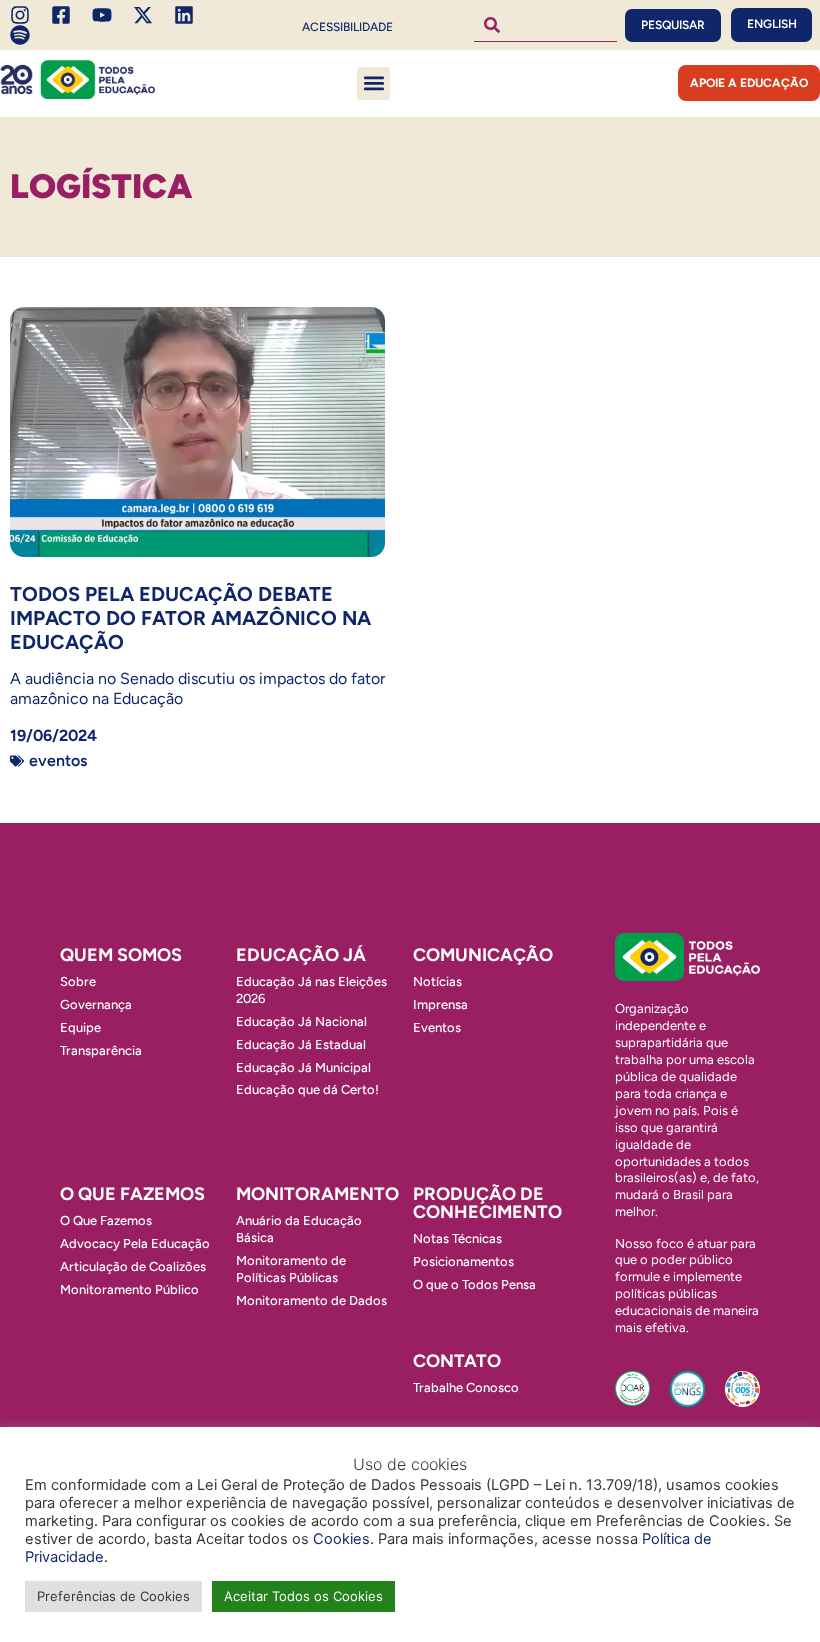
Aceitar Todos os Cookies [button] (303, 1596)
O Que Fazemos (106, 1220)
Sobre (78, 981)
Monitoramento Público (129, 1289)
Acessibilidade (347, 27)
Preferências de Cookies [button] (113, 1596)
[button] (373, 83)
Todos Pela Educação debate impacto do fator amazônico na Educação (190, 618)
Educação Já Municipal (303, 1067)
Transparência (101, 1050)
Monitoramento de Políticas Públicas (291, 1269)
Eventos (58, 760)
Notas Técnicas (457, 1238)
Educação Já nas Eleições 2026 (311, 990)
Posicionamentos (463, 1261)
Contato (457, 1361)
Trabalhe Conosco (466, 1387)
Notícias (437, 981)
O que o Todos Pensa (474, 1284)
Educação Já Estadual (301, 1044)
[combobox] (546, 25)
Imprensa (440, 1004)
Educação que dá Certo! (307, 1089)
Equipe (80, 1027)
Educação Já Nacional (301, 1021)
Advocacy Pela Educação (135, 1243)
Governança (96, 1004)
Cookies (341, 1539)
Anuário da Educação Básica (299, 1229)
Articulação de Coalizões (133, 1266)
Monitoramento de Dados (311, 1300)
